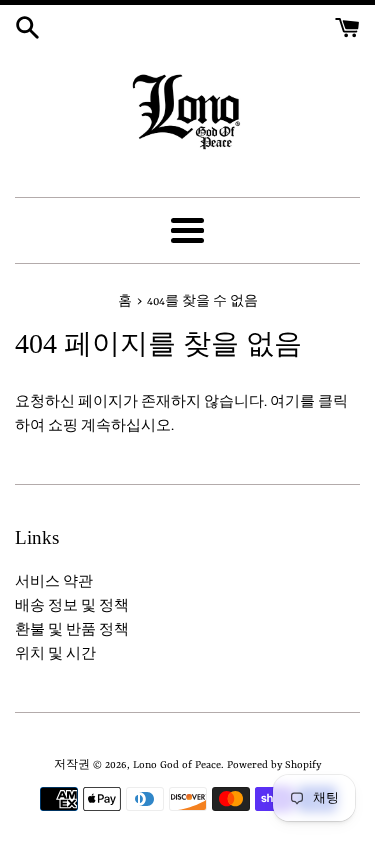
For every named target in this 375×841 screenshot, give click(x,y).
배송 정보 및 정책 (72, 606)
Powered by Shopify (274, 765)
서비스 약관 (54, 582)
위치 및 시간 (55, 654)
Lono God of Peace (177, 765)
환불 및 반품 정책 (72, 630)
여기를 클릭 (309, 402)
